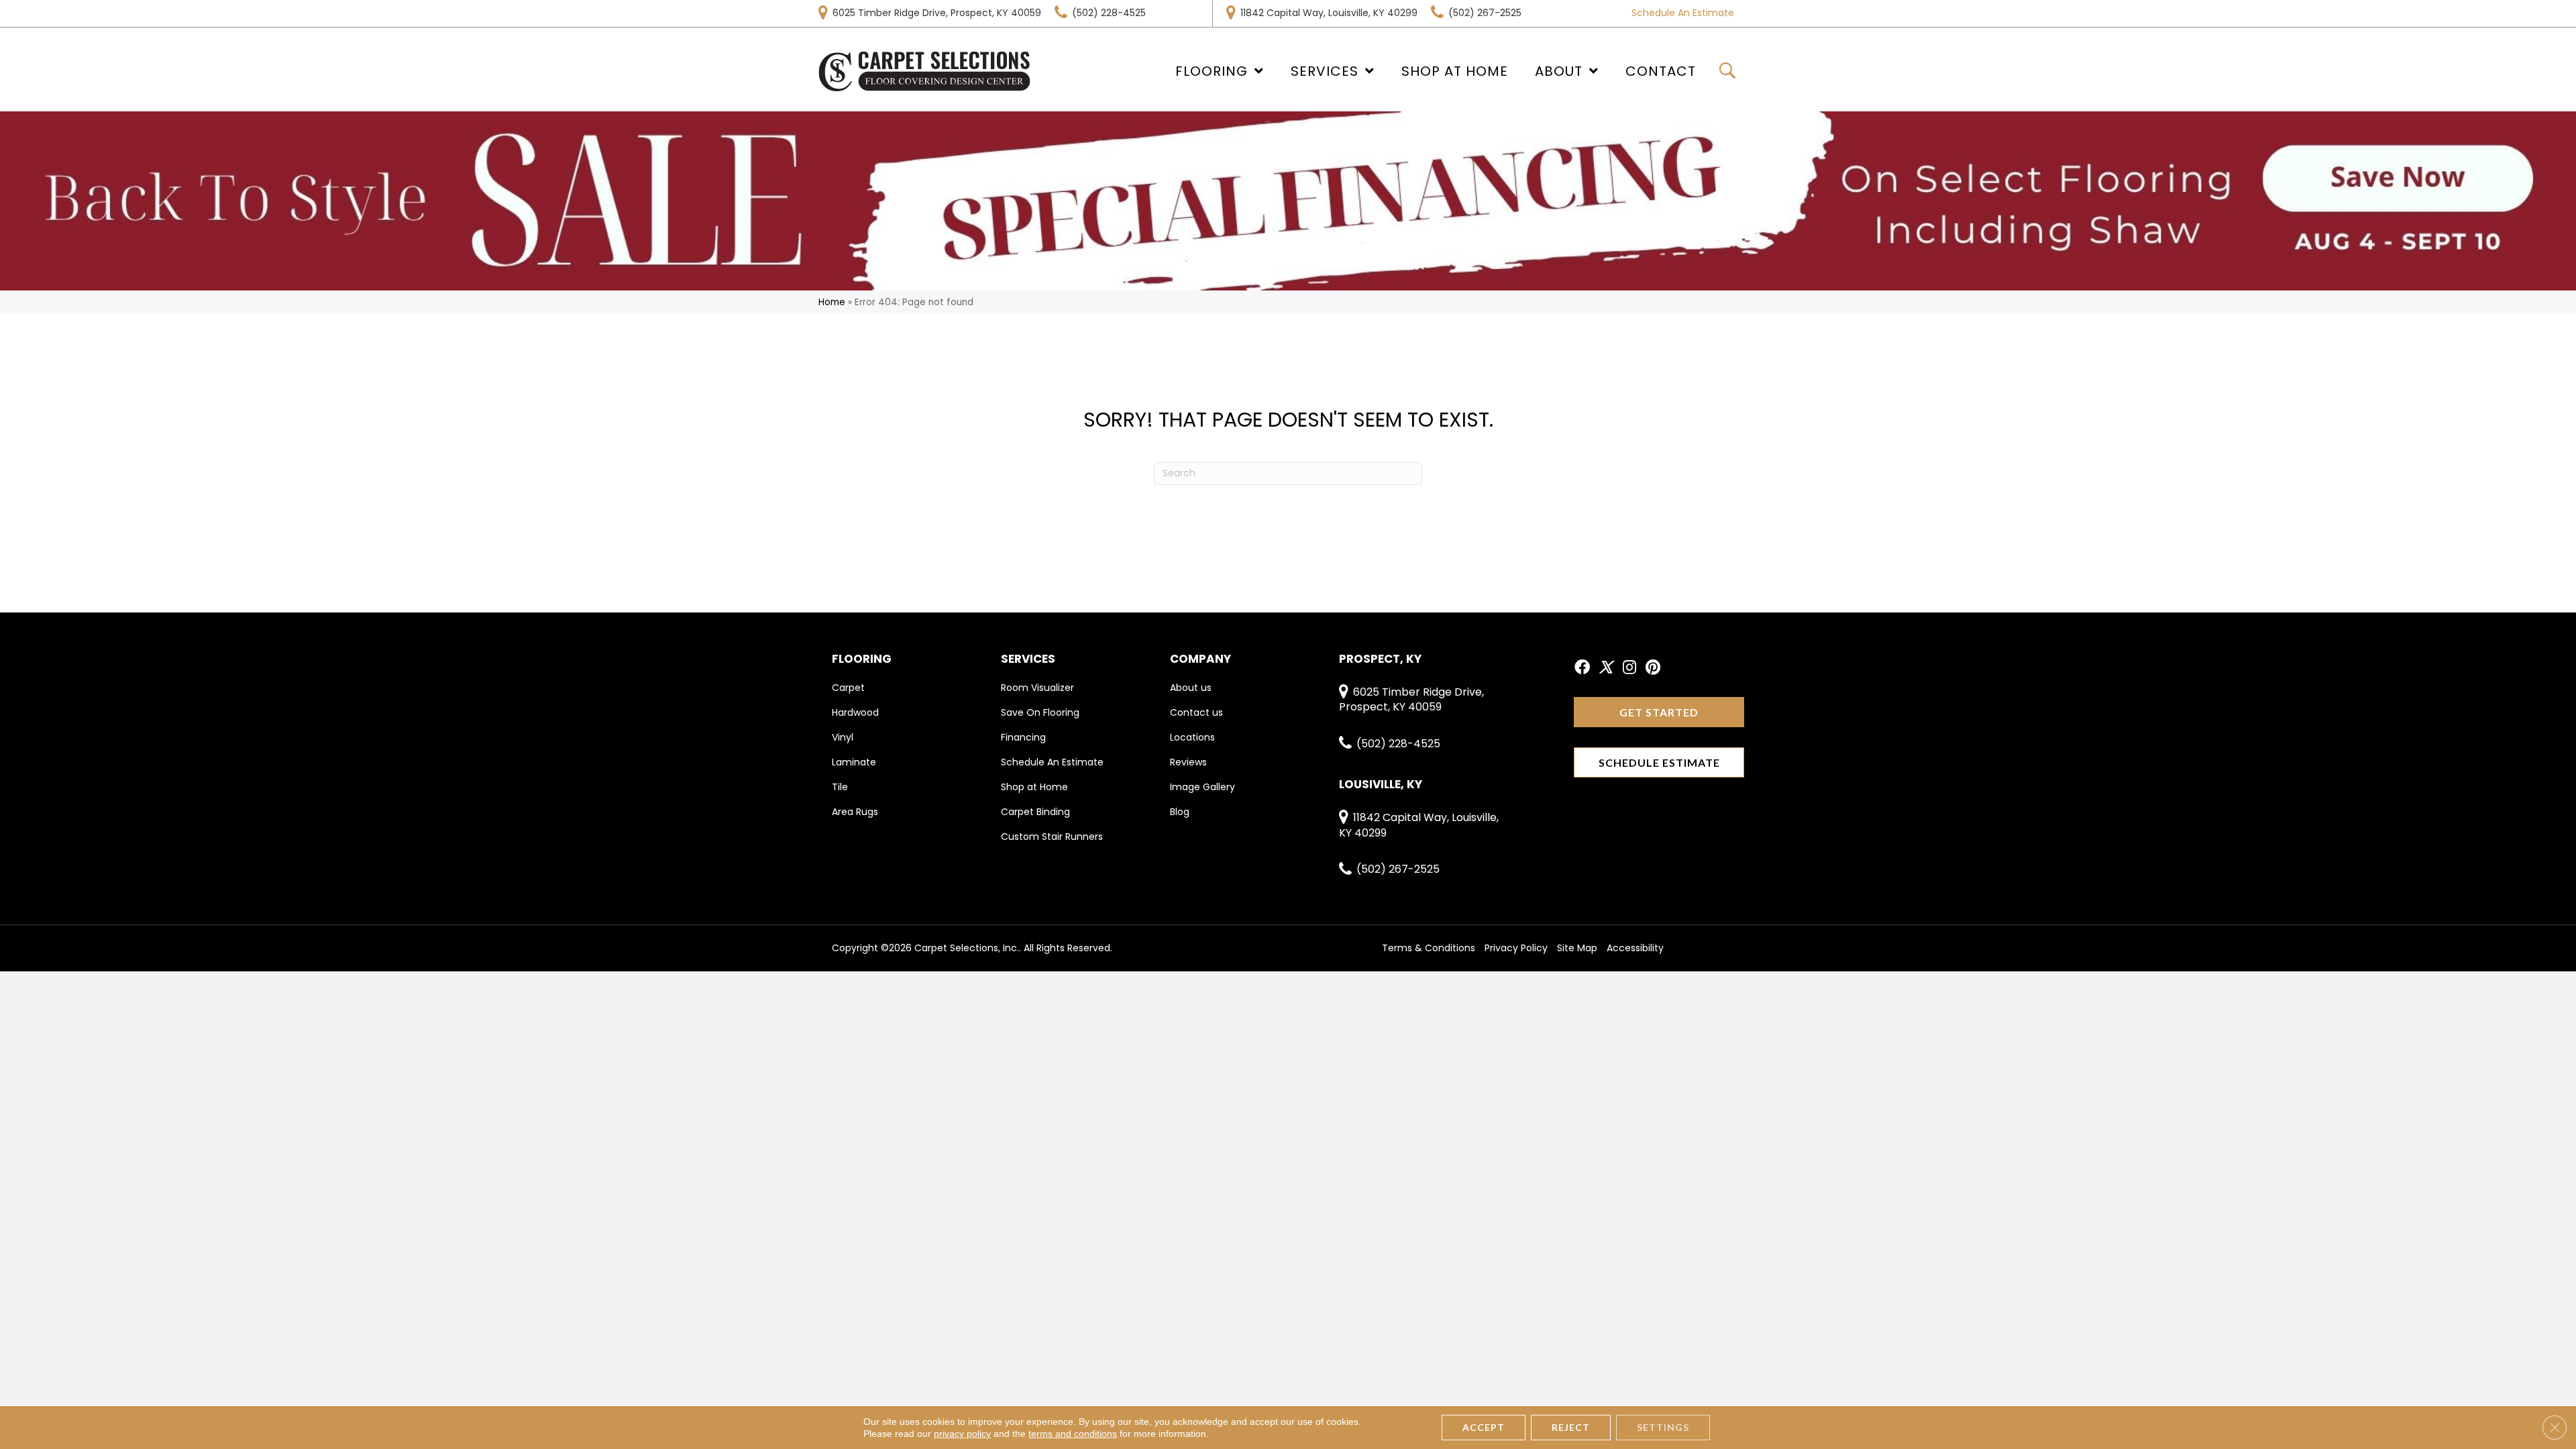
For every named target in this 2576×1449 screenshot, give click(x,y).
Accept (1484, 1427)
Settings (1663, 1427)
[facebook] (1582, 668)
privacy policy (962, 1434)
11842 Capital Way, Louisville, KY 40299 (1329, 13)
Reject (1571, 1427)
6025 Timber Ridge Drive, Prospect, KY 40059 (937, 13)
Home (832, 302)
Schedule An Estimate (1683, 13)
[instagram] (1629, 668)
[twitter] (1606, 668)
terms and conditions (1073, 1434)
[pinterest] (1653, 668)
